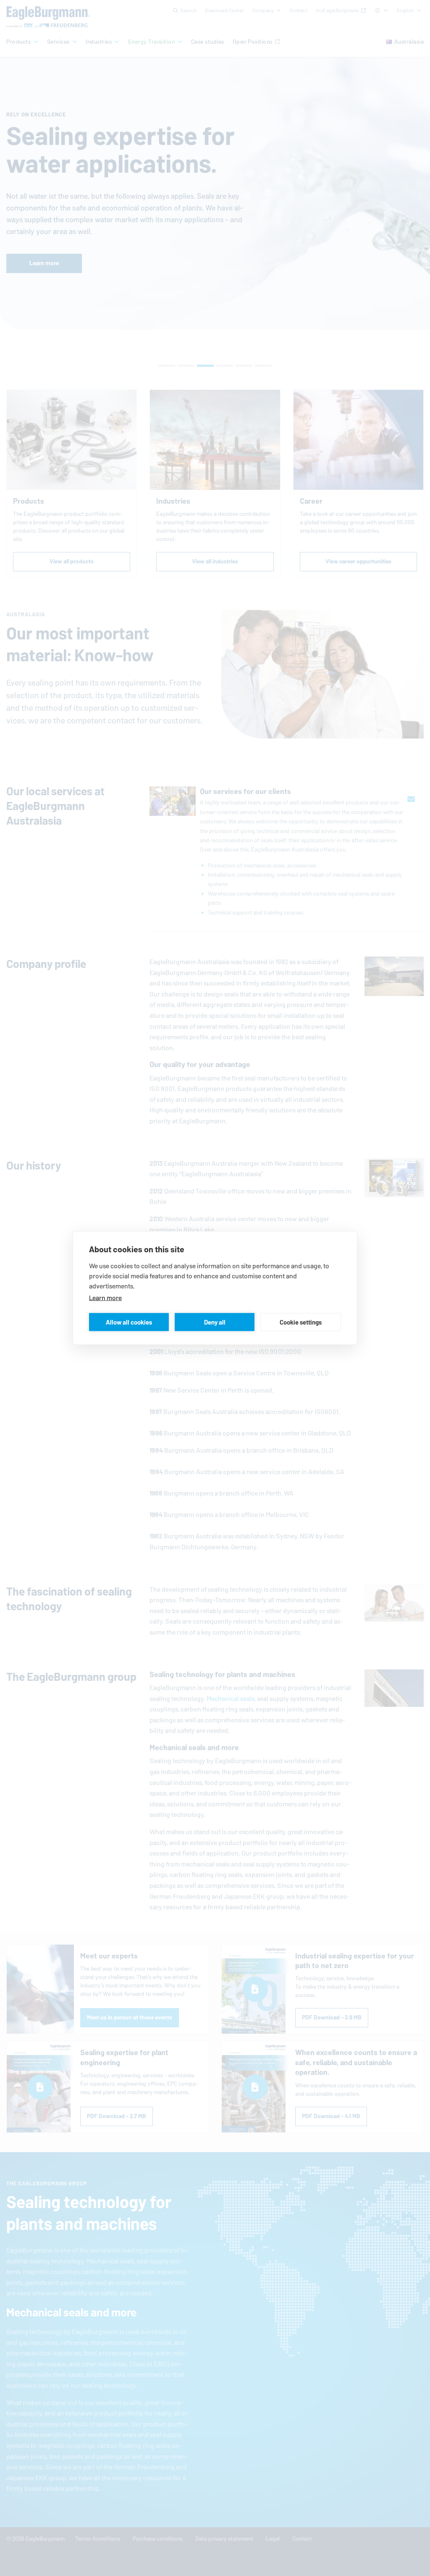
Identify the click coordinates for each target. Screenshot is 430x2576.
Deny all (215, 1322)
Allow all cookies (129, 1322)
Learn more (105, 1298)
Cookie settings (301, 1322)
